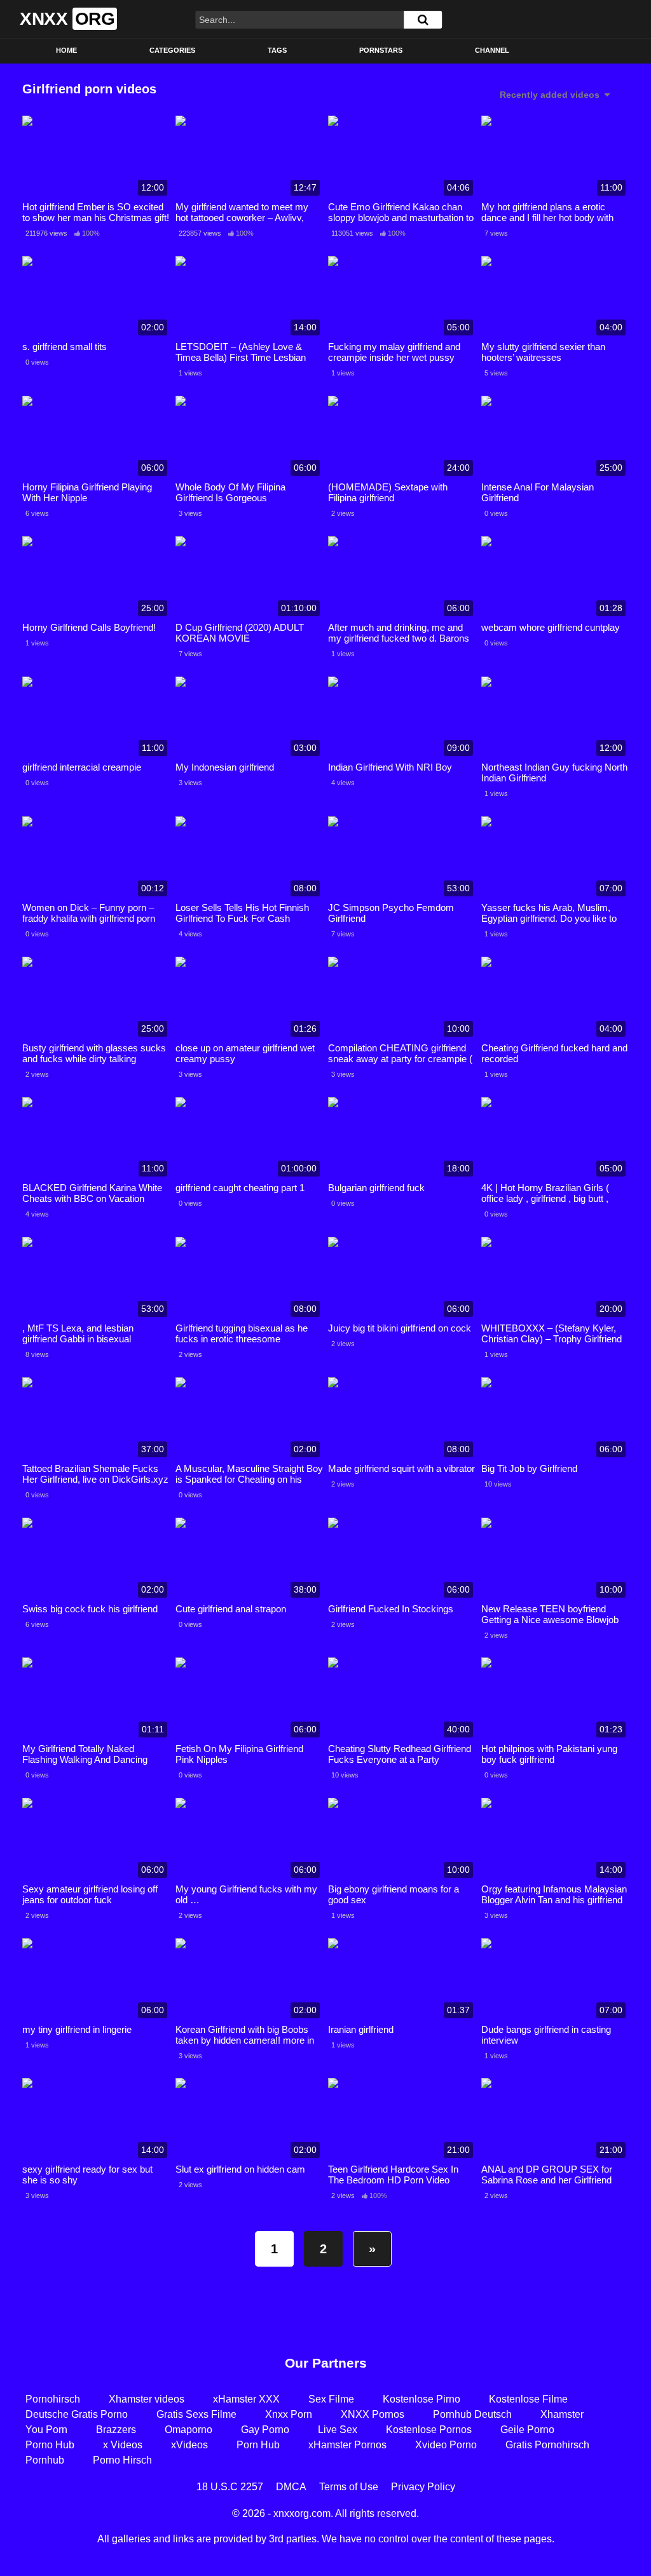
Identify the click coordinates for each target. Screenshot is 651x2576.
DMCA (291, 2487)
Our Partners (326, 2363)
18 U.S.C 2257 (230, 2487)
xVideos (189, 2445)
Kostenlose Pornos (429, 2430)
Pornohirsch (53, 2399)
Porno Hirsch (122, 2460)
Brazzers (116, 2430)
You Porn (46, 2430)
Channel (492, 50)
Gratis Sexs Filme (196, 2414)
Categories (172, 50)
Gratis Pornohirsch (547, 2445)
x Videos (123, 2445)
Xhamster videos (147, 2399)
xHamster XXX (246, 2399)
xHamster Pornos (347, 2445)
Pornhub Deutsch (472, 2414)
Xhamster (562, 2414)
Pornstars (381, 50)
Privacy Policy (423, 2487)
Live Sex (338, 2430)
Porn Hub (258, 2445)
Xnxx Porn (289, 2414)
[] (423, 20)
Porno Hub (50, 2445)
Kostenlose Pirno (421, 2399)
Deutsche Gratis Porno (77, 2414)
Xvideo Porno (446, 2445)
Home (66, 50)
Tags (277, 50)
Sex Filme (331, 2399)
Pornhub (45, 2460)
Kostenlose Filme (528, 2399)
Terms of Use (349, 2487)
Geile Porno (527, 2430)
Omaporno (188, 2430)
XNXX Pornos (373, 2414)
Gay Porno (265, 2430)
